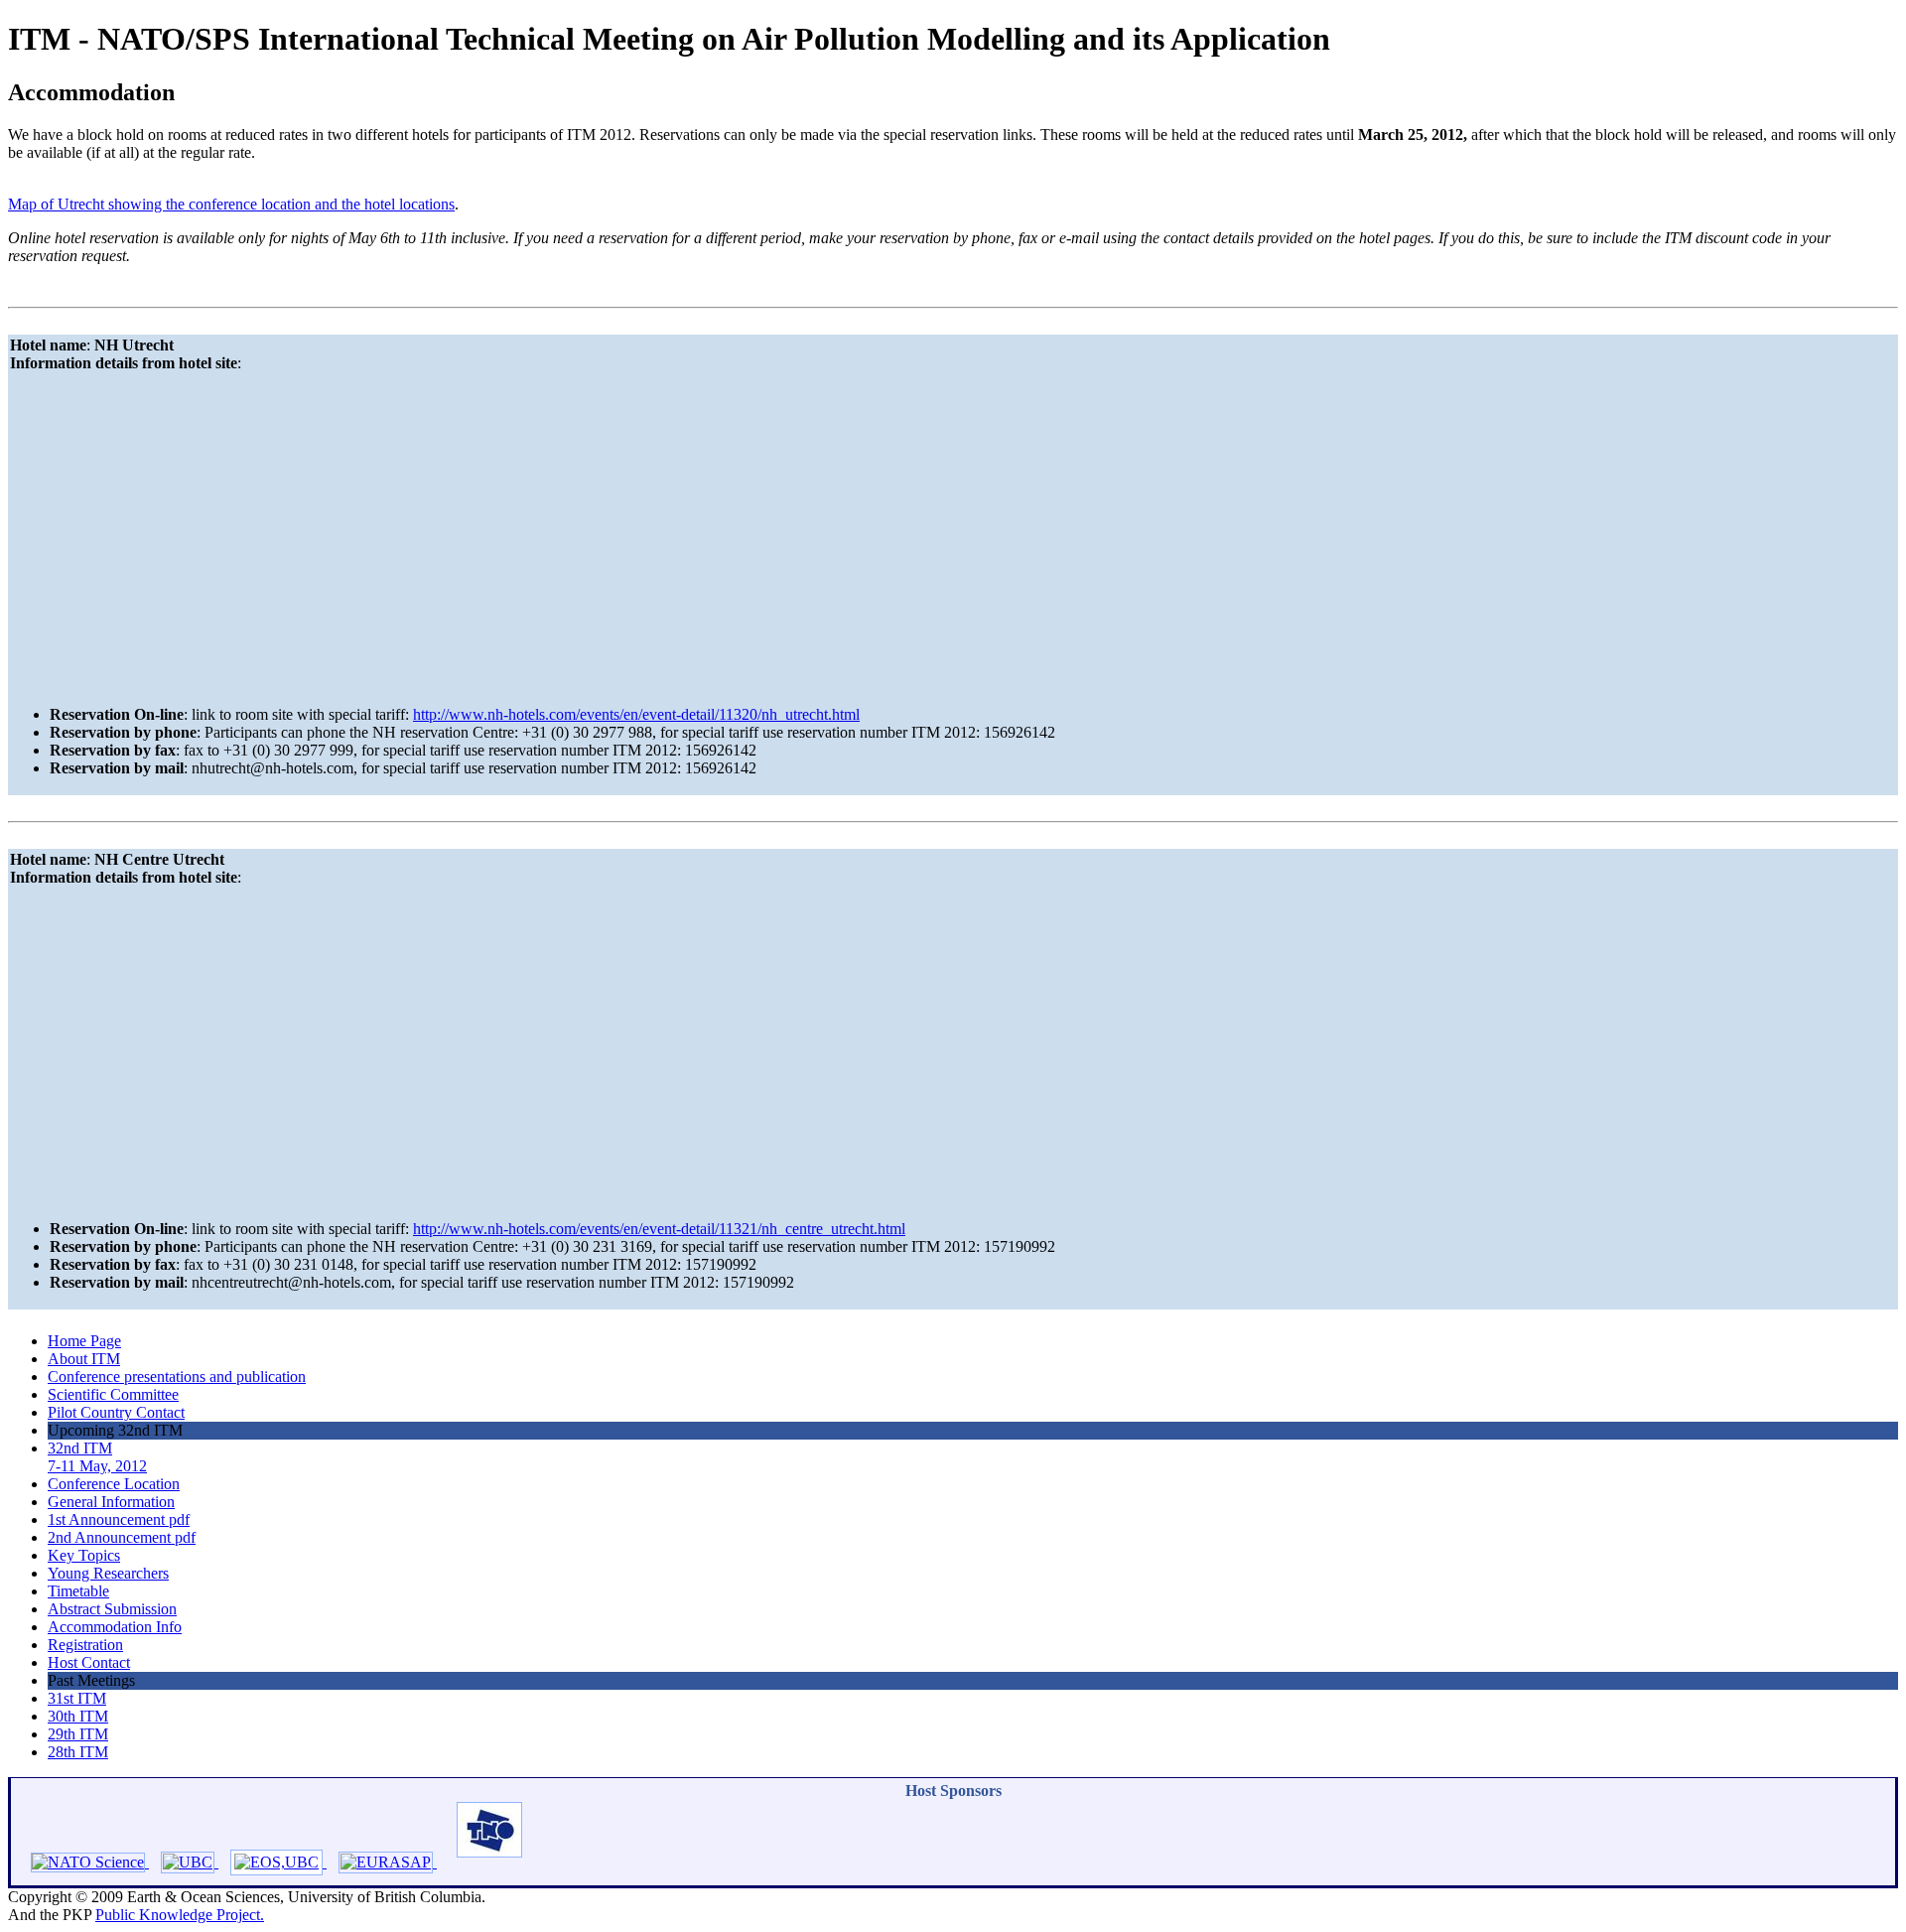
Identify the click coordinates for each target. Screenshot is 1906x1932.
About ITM (84, 1359)
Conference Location (114, 1484)
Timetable (78, 1591)
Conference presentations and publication (177, 1377)
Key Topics (84, 1555)
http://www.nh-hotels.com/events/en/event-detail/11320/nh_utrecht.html (636, 714)
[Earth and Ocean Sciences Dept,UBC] (272, 1862)
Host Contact (89, 1662)
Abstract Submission (112, 1609)
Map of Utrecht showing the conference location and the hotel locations (231, 204)
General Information (111, 1502)
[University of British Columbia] (184, 1862)
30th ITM (78, 1716)
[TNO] (479, 1862)
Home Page (84, 1341)
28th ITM (78, 1752)
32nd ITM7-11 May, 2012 (97, 1457)
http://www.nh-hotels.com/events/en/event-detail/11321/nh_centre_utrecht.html (659, 1229)
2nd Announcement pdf (122, 1537)
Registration (85, 1645)
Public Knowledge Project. (180, 1915)
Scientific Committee (113, 1394)
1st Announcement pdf (119, 1519)
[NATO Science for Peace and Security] (80, 1862)
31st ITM (77, 1698)
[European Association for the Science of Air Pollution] (382, 1862)
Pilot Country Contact (116, 1412)
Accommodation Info (115, 1627)
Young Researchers (108, 1573)
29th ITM (78, 1734)
